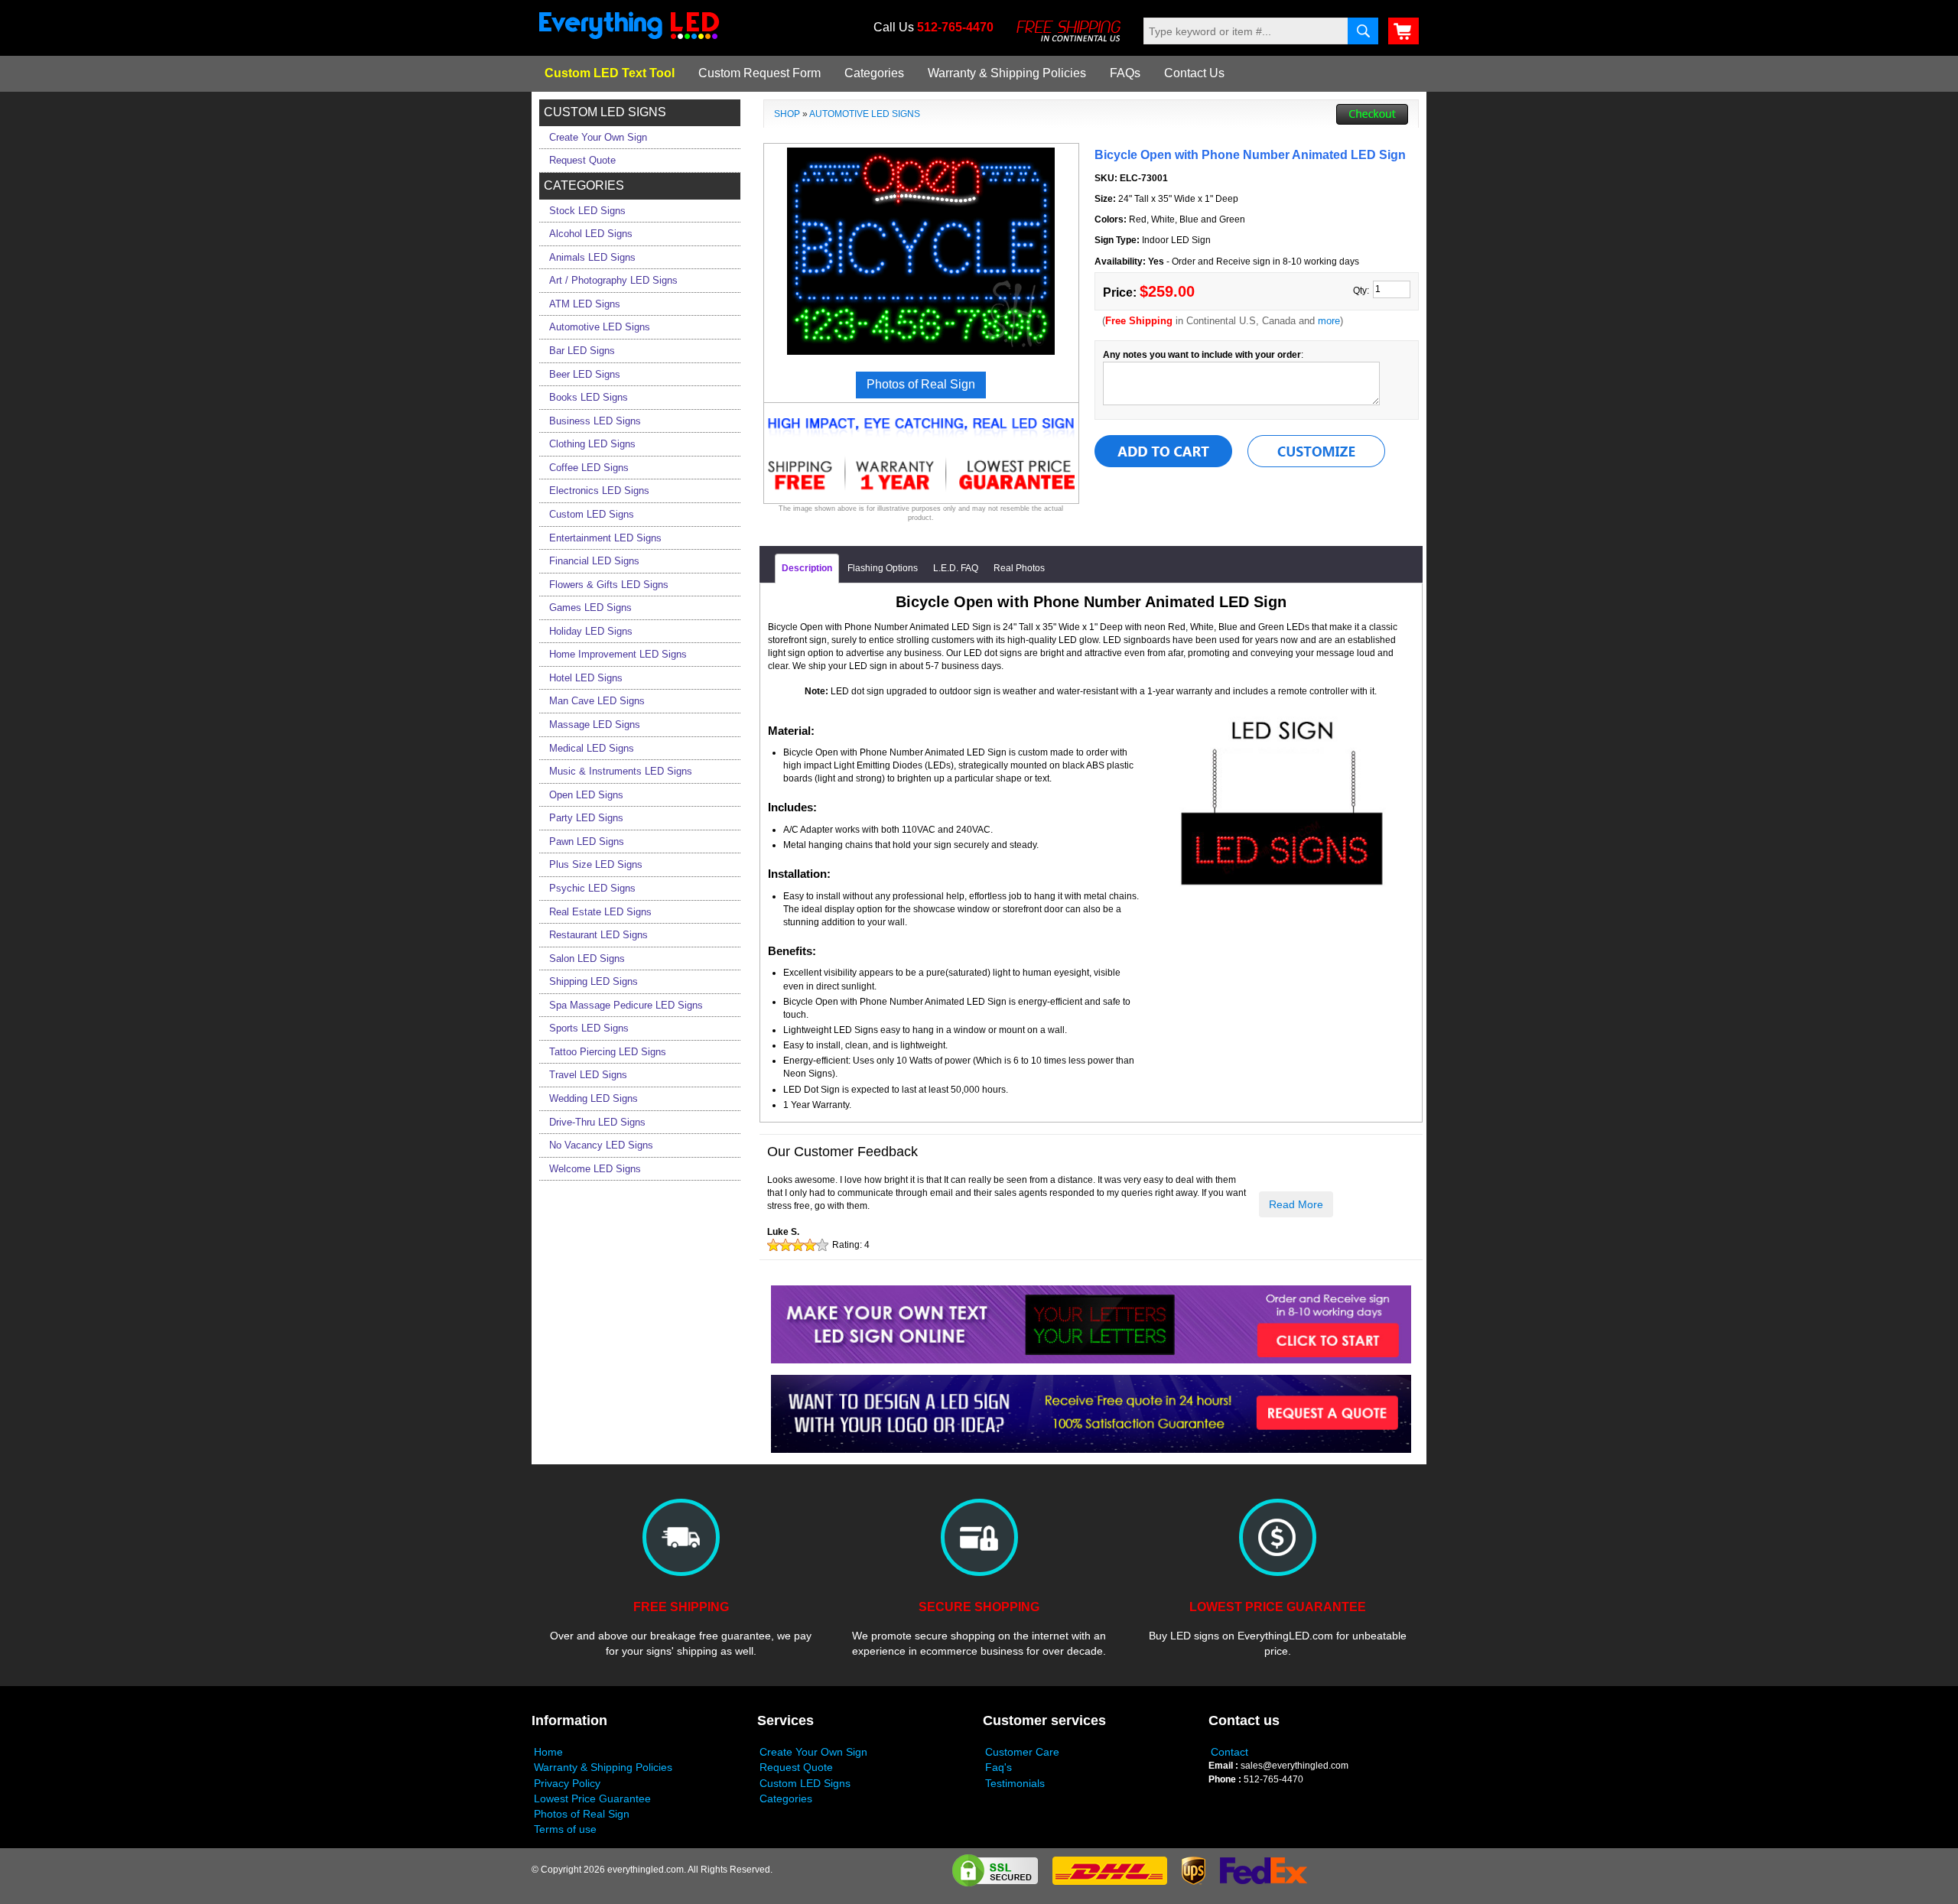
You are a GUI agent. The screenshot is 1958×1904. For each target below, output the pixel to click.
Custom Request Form (759, 73)
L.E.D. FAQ (956, 568)
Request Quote (796, 1767)
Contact (1229, 1752)
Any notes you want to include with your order (1202, 355)
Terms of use (565, 1829)
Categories (874, 73)
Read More (1296, 1204)
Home (548, 1752)
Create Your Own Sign (813, 1752)
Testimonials (1015, 1783)
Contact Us (1194, 73)
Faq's (999, 1767)
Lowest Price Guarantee (592, 1798)
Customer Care (1022, 1752)
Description (807, 568)
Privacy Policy (567, 1783)
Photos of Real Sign (582, 1814)
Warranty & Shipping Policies (1007, 73)
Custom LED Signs (805, 1783)
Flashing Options (883, 568)
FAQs (1125, 73)
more (1329, 321)
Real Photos (1019, 568)
